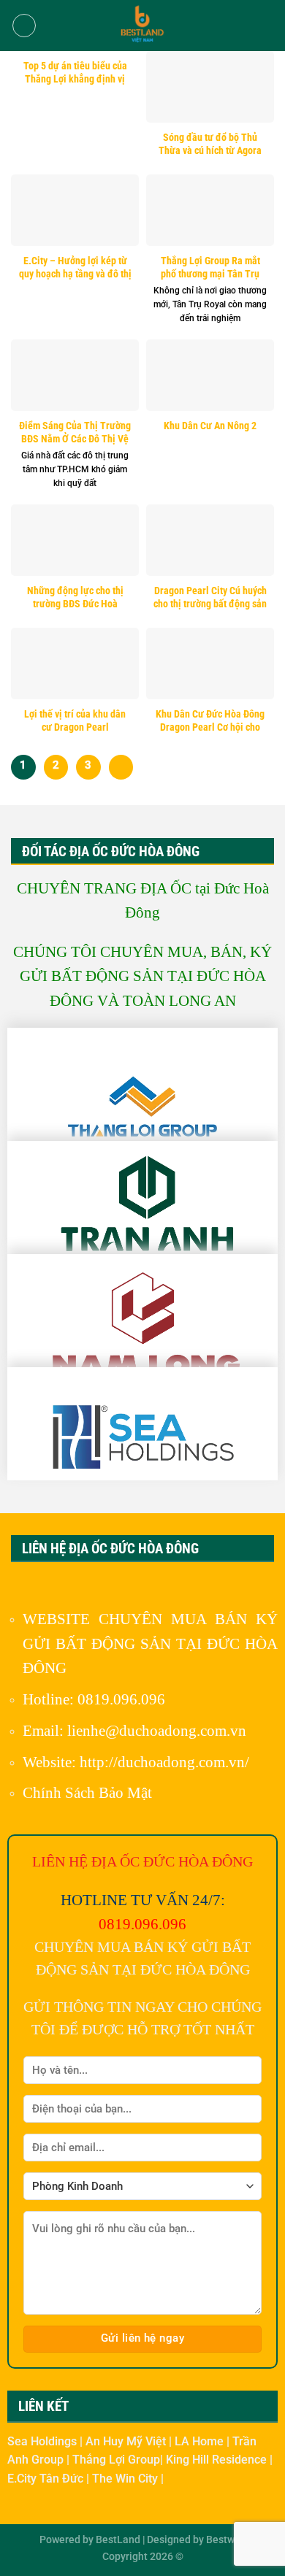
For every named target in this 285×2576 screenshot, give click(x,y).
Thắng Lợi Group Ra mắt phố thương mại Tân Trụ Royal (210, 273)
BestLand (118, 2540)
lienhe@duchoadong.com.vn (157, 1730)
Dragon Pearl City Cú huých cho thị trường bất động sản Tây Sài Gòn (210, 603)
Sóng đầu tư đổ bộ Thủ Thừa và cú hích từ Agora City (210, 150)
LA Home (201, 2441)
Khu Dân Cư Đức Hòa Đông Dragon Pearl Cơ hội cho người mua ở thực (210, 727)
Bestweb (226, 2540)
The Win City (126, 2479)
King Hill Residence (218, 2460)
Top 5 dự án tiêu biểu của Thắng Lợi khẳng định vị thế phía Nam (75, 78)
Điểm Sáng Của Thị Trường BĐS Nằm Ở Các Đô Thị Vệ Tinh (75, 438)
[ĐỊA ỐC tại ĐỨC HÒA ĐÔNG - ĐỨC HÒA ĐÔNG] (142, 26)
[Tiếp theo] (121, 767)
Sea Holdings (43, 2441)
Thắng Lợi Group (116, 2460)
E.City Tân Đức (47, 2479)
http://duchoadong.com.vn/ (164, 1762)
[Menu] (24, 26)
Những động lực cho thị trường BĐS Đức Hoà (75, 597)
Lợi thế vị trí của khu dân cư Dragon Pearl (75, 720)
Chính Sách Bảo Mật (87, 1792)
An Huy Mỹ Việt (127, 2441)
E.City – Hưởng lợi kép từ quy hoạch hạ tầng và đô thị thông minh (75, 273)
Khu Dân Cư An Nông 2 (210, 426)
